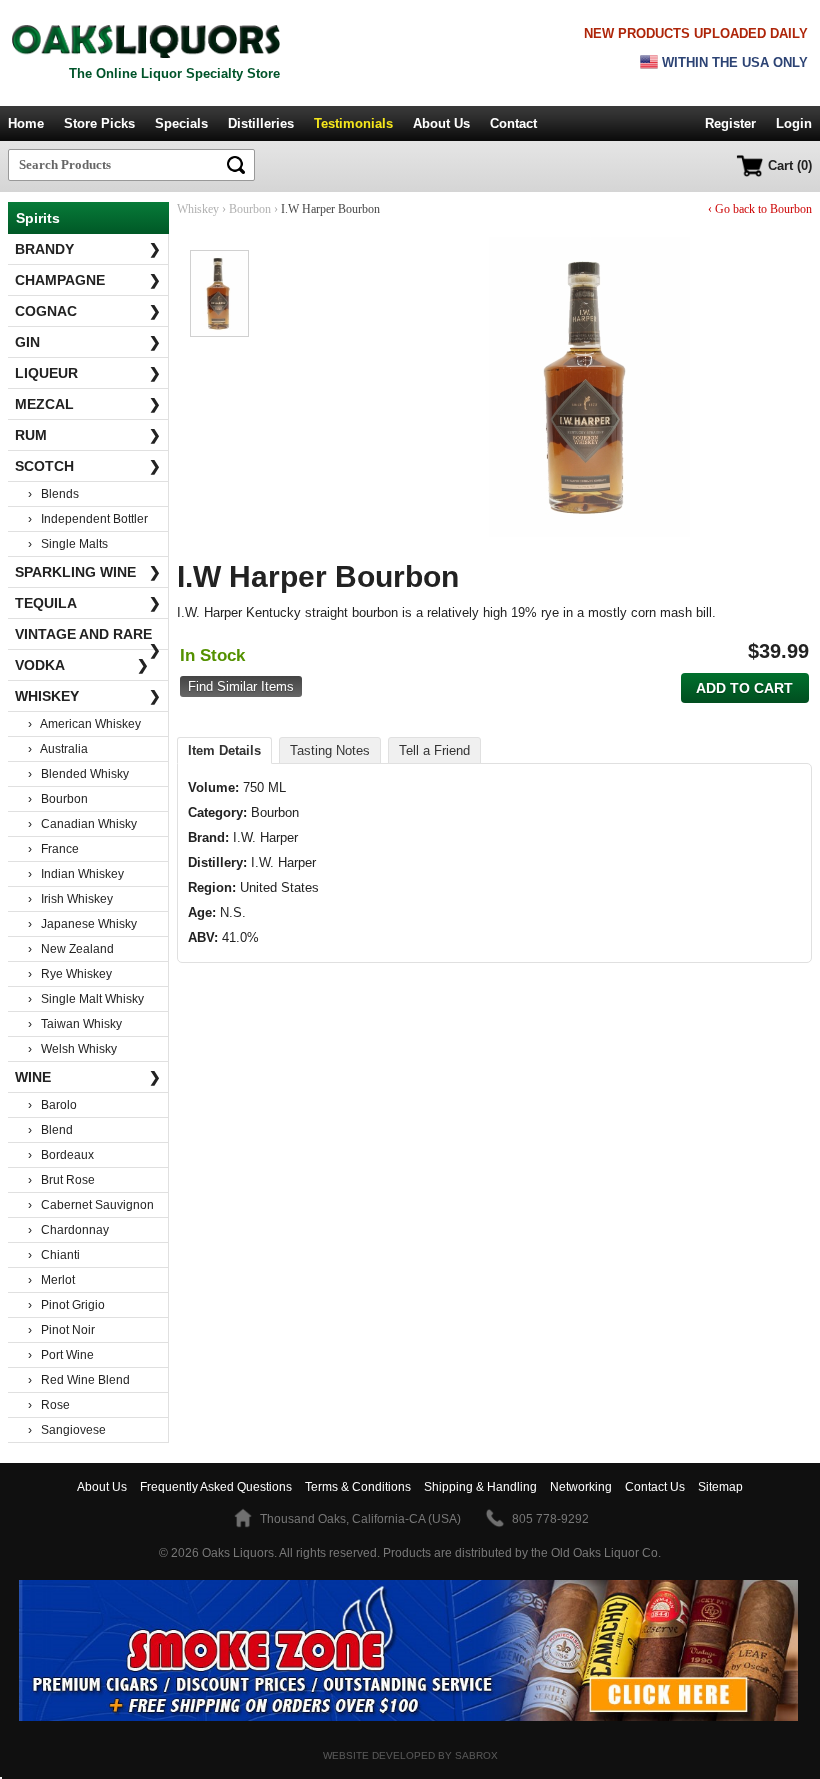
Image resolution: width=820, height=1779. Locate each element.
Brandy (88, 249)
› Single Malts (68, 544)
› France (53, 849)
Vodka (82, 665)
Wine (88, 1077)
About (102, 1487)
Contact (513, 123)
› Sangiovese (67, 1430)
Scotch (88, 466)
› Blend (50, 1130)
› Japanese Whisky (82, 924)
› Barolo (52, 1105)
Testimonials (353, 123)
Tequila (88, 603)
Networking (581, 1487)
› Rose (49, 1405)
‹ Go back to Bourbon (760, 209)
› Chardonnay (68, 1230)
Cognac (88, 311)
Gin (88, 342)
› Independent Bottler (88, 519)
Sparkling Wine (88, 572)
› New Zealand (71, 949)
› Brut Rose (61, 1180)
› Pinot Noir (61, 1330)
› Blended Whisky (78, 774)
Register (730, 123)
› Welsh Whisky (72, 1049)
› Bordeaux (61, 1155)
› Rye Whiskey (70, 974)
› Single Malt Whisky (86, 999)
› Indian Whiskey (76, 874)
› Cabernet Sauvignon (91, 1205)
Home (26, 123)
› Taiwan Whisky (75, 1024)
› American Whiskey (84, 724)
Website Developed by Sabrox (410, 1755)
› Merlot (51, 1280)
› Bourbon (58, 799)
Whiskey (88, 696)
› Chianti (54, 1255)
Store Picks (99, 123)
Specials (181, 123)
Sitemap (720, 1487)
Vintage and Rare (88, 638)
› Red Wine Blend (79, 1380)
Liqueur (88, 373)
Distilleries (261, 123)
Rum (88, 435)
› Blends (53, 494)
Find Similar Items (241, 686)
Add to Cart (744, 688)
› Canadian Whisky (82, 824)
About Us (441, 123)
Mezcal (88, 404)
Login (794, 123)
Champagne (88, 280)
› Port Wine (61, 1355)
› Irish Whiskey (70, 899)
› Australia (58, 749)
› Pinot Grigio (66, 1305)
